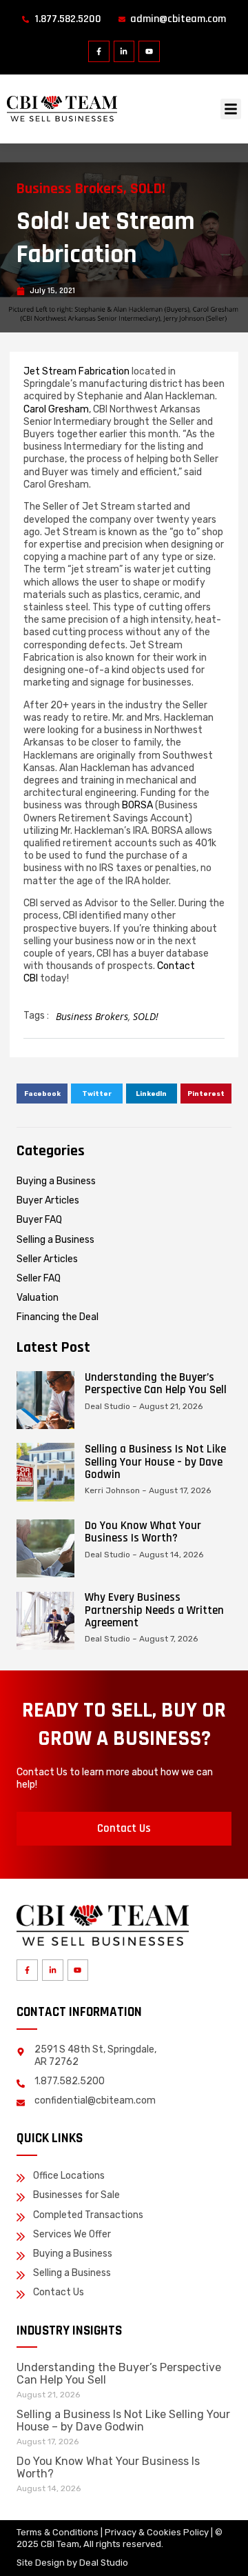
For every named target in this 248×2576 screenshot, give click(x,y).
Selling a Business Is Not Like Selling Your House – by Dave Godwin (155, 1461)
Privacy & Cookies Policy (157, 2532)
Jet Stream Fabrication (76, 371)
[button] (231, 109)
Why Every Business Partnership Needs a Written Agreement (154, 1610)
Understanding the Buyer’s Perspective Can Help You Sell (156, 1384)
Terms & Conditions (58, 2532)
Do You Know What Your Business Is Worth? (143, 1532)
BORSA (137, 805)
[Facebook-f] (99, 51)
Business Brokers (70, 189)
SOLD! (148, 189)
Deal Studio (104, 2563)
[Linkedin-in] (124, 51)
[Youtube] (149, 51)
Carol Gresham (56, 409)
